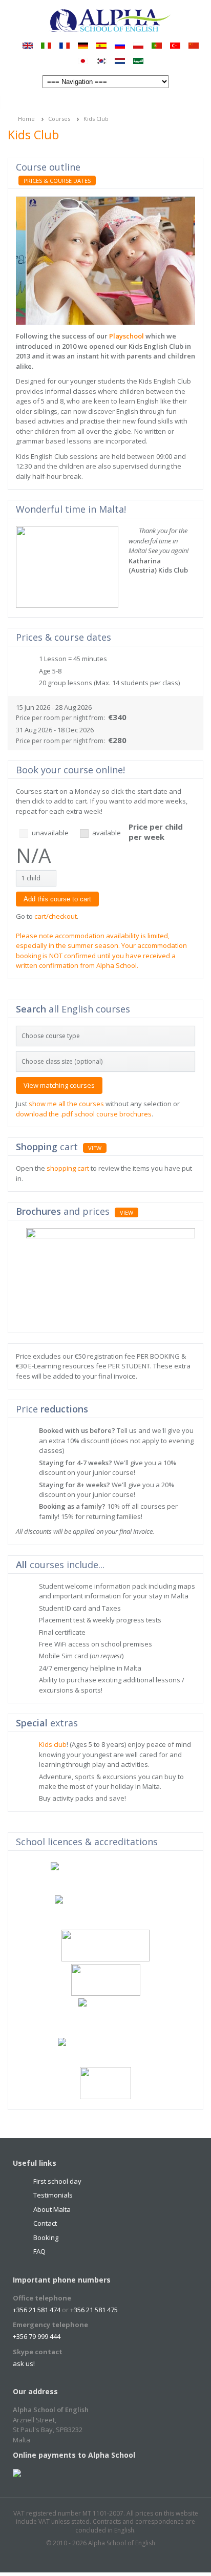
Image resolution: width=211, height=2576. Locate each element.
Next (190, 168)
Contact (45, 2223)
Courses (59, 119)
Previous (178, 168)
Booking (46, 2237)
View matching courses (59, 1085)
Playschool (126, 336)
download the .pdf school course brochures (84, 1114)
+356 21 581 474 (37, 2310)
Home (26, 119)
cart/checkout (56, 916)
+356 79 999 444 (37, 2336)
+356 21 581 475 (94, 2310)
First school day (57, 2181)
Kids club (53, 1744)
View (95, 1148)
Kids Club (96, 119)
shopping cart (68, 1168)
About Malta (52, 2209)
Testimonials (53, 2195)
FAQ (39, 2251)
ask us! (24, 2363)
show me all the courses (66, 1104)
